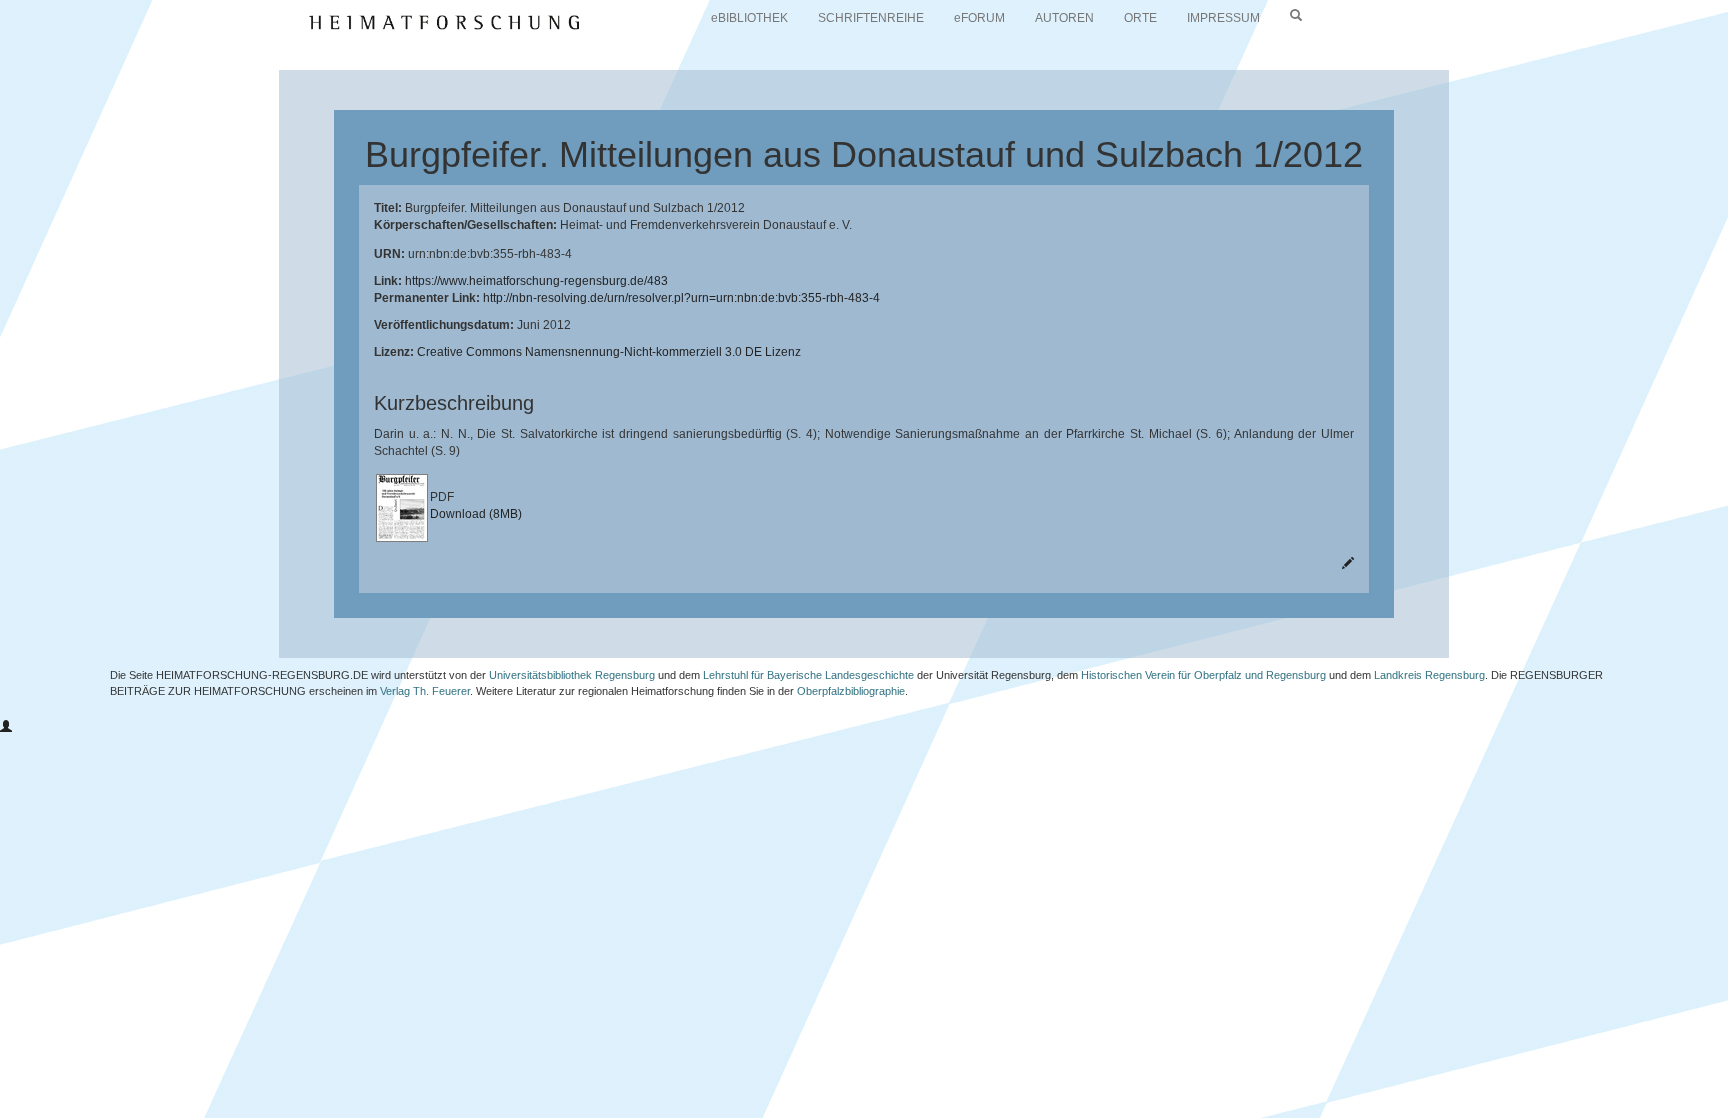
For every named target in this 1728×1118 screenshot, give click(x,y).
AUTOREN (1064, 18)
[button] (6, 727)
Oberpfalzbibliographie (851, 691)
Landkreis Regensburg (1429, 675)
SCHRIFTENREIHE (871, 18)
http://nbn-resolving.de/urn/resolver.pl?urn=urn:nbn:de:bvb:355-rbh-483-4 (681, 298)
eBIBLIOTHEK (749, 18)
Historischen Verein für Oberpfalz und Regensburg (1203, 675)
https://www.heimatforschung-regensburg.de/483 (536, 281)
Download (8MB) (476, 514)
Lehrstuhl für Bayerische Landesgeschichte (808, 675)
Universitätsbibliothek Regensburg (572, 675)
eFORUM (979, 18)
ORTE (1140, 18)
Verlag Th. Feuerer (425, 691)
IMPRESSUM (1223, 18)
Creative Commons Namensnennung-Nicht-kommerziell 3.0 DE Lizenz (609, 352)
